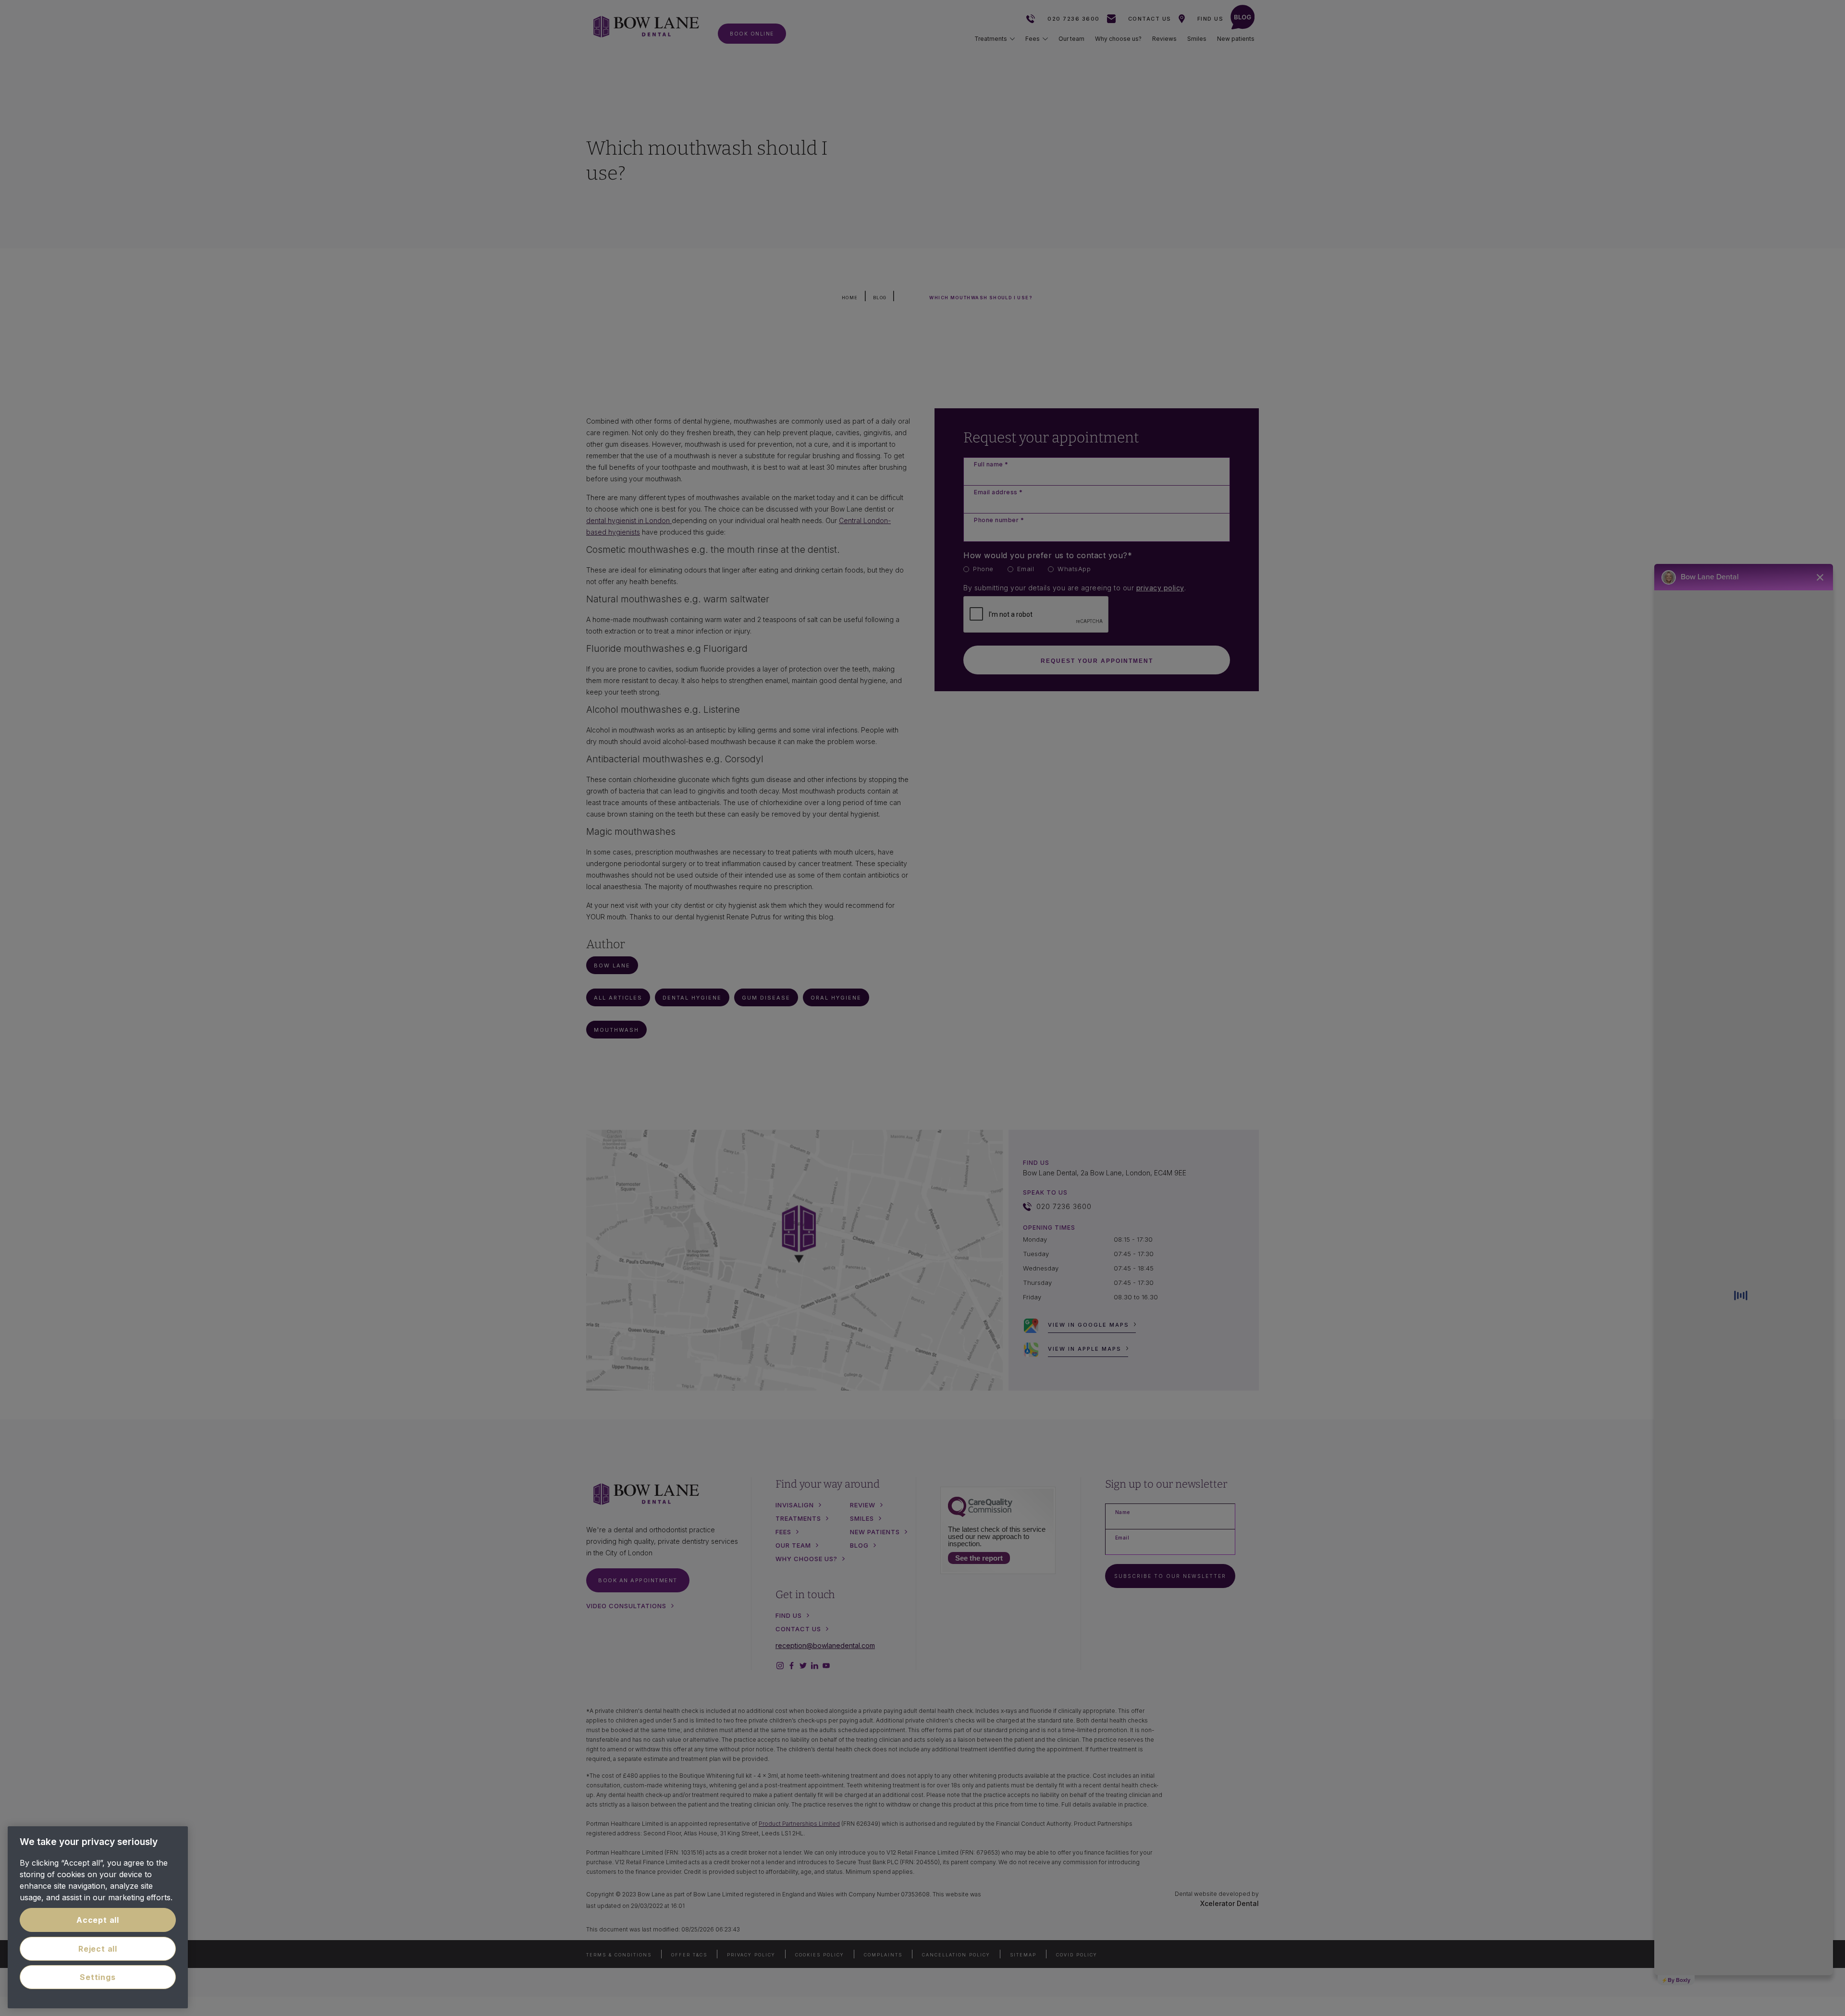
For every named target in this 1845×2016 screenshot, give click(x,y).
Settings (98, 1977)
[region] (98, 1917)
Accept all (98, 1920)
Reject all (98, 1949)
